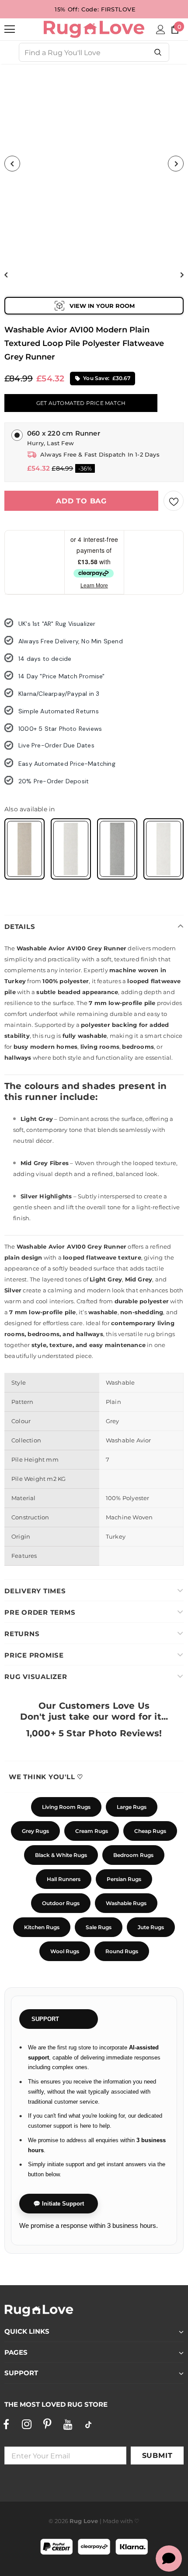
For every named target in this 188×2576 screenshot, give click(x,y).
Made (111, 2521)
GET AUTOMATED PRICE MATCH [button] (81, 403)
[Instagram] (27, 2424)
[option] (94, 164)
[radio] (24, 849)
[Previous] (12, 164)
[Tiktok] (88, 2424)
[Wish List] (174, 501)
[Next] (176, 164)
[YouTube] (68, 2424)
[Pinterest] (47, 2424)
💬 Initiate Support (59, 2204)
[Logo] (94, 29)
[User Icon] (161, 30)
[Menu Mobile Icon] (10, 29)
